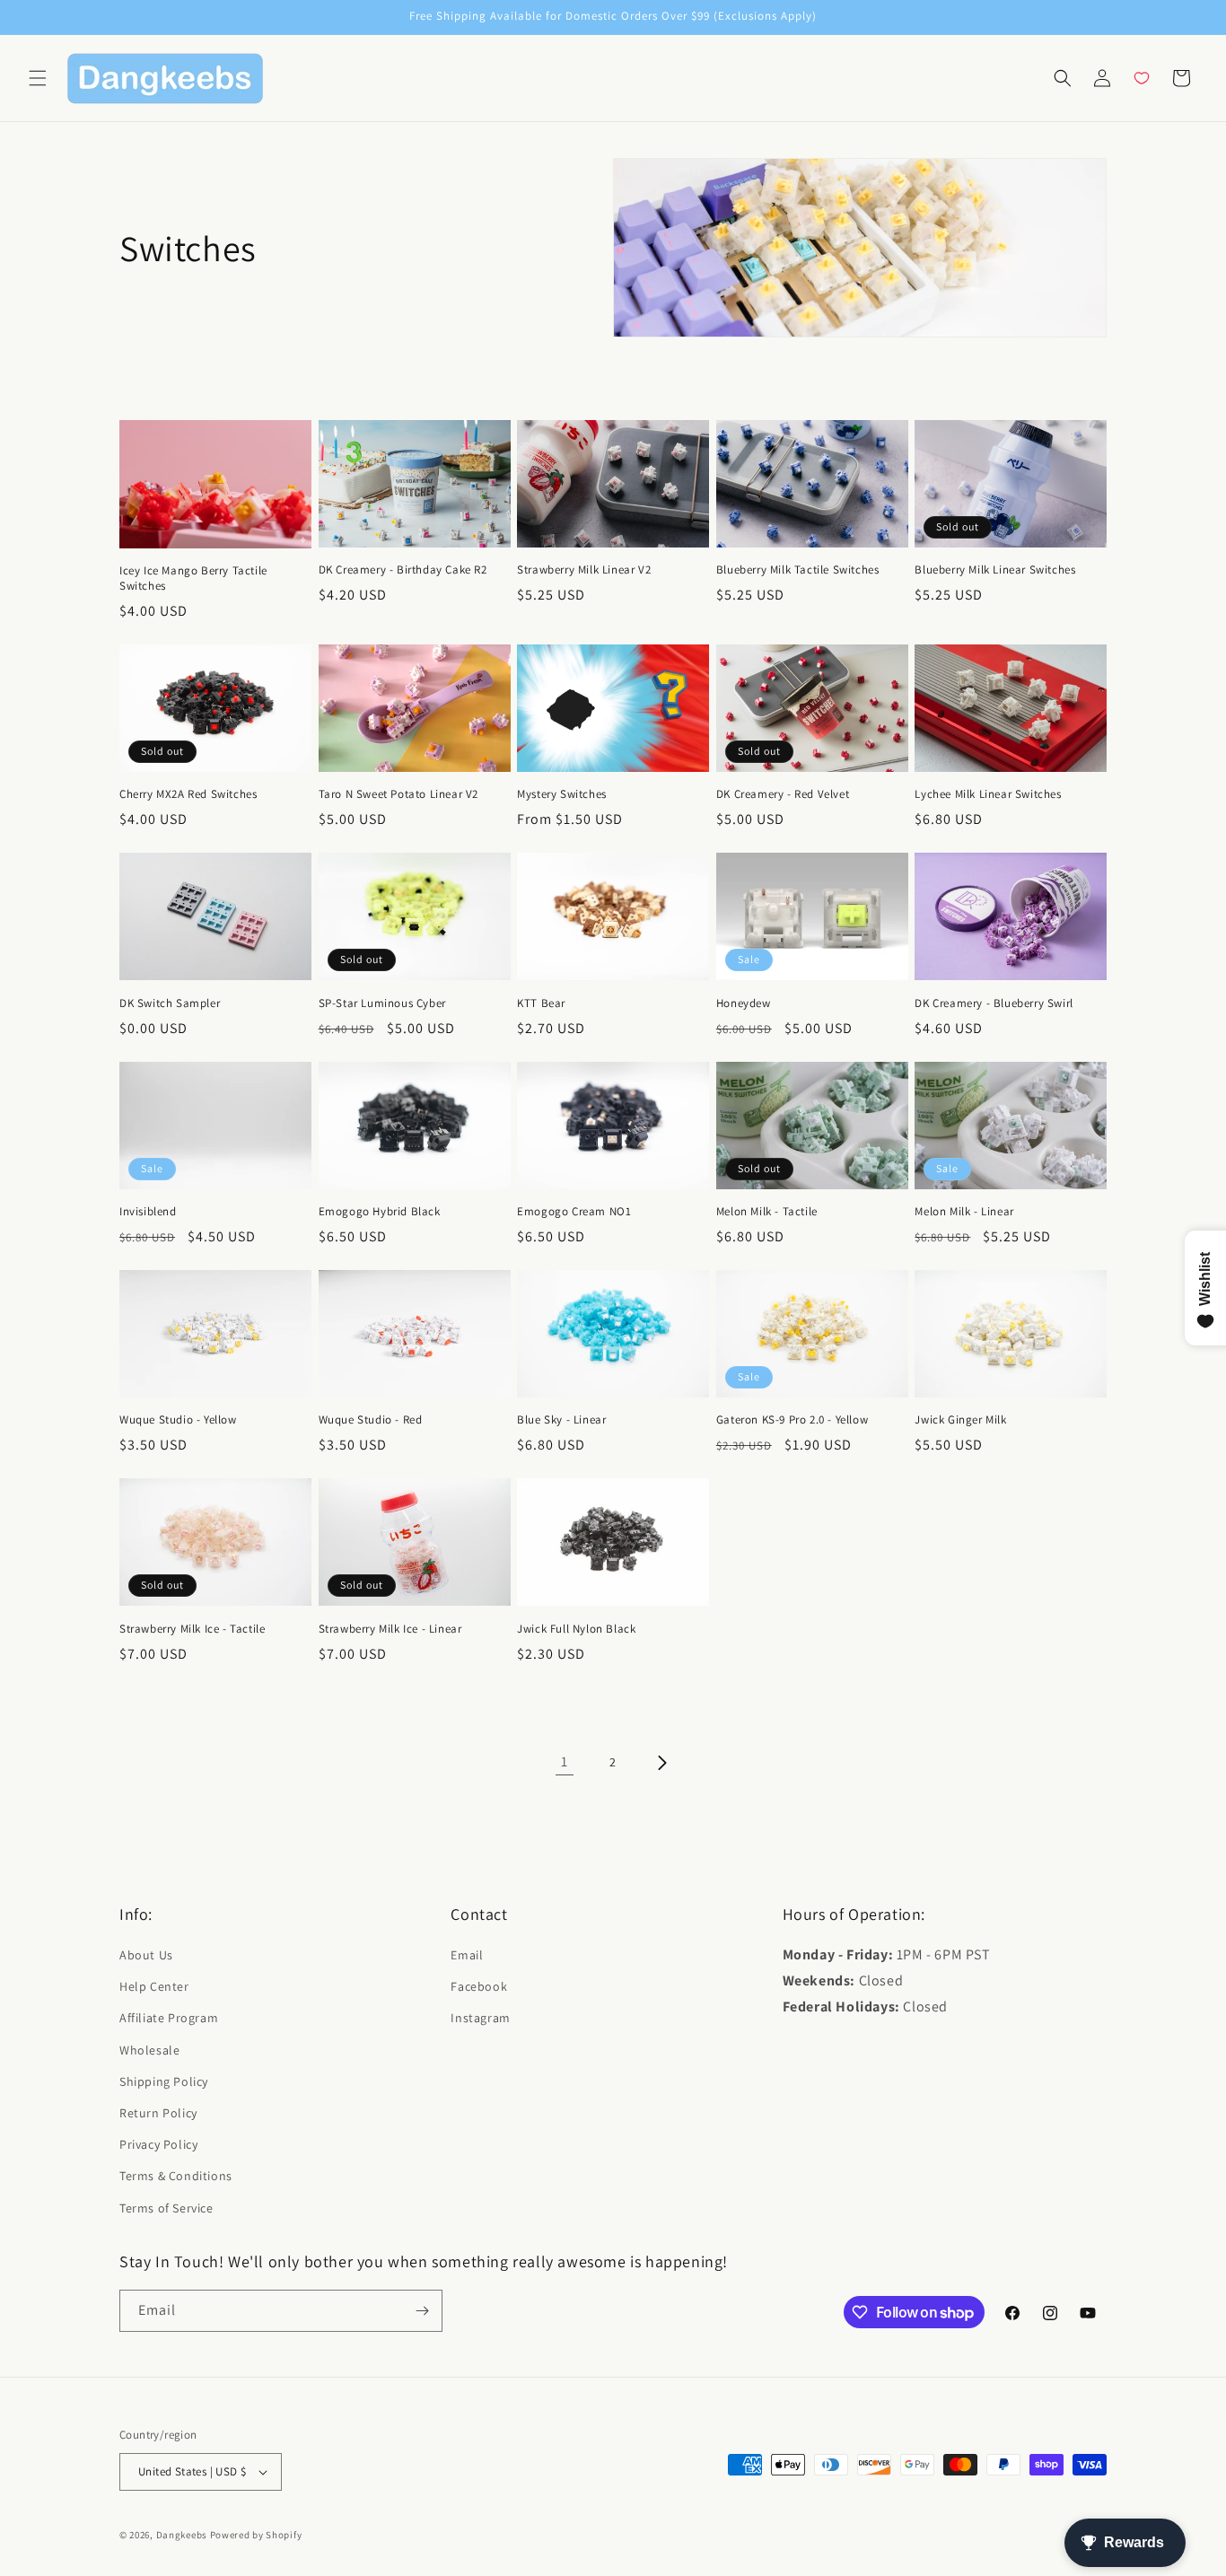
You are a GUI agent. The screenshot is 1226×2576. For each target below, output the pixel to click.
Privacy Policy (158, 2144)
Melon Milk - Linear (964, 1212)
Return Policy (158, 2113)
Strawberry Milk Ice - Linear (390, 1629)
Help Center (154, 1986)
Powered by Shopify (256, 2535)
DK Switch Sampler (170, 1003)
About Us (146, 1955)
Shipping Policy (164, 2081)
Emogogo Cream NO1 (574, 1212)
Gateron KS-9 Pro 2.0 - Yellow (792, 1420)
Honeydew (744, 1003)
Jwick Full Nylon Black (576, 1629)
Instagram (480, 2018)
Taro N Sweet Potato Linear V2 (398, 794)
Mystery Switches (562, 794)
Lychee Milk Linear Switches (988, 794)
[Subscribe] (422, 2311)
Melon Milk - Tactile (767, 1212)
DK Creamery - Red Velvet (783, 794)
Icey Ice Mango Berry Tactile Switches (193, 578)
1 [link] (565, 1761)
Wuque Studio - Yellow (178, 1420)
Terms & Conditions (176, 2176)
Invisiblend (148, 1212)
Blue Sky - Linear (561, 1420)
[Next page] (661, 1763)
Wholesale (149, 2050)
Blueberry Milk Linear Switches (995, 570)
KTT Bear (541, 1003)
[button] (38, 78)
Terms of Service (166, 2208)
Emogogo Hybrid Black (380, 1212)
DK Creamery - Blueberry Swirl (994, 1003)
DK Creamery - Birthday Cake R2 (403, 570)
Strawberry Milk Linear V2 (584, 570)
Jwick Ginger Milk (960, 1420)
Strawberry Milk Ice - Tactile (192, 1629)
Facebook (479, 1986)
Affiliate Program (169, 2018)
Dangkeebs (182, 2535)
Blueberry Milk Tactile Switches (798, 570)
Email (467, 1955)
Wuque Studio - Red (371, 1420)
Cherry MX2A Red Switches (188, 794)
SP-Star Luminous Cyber (382, 1003)
